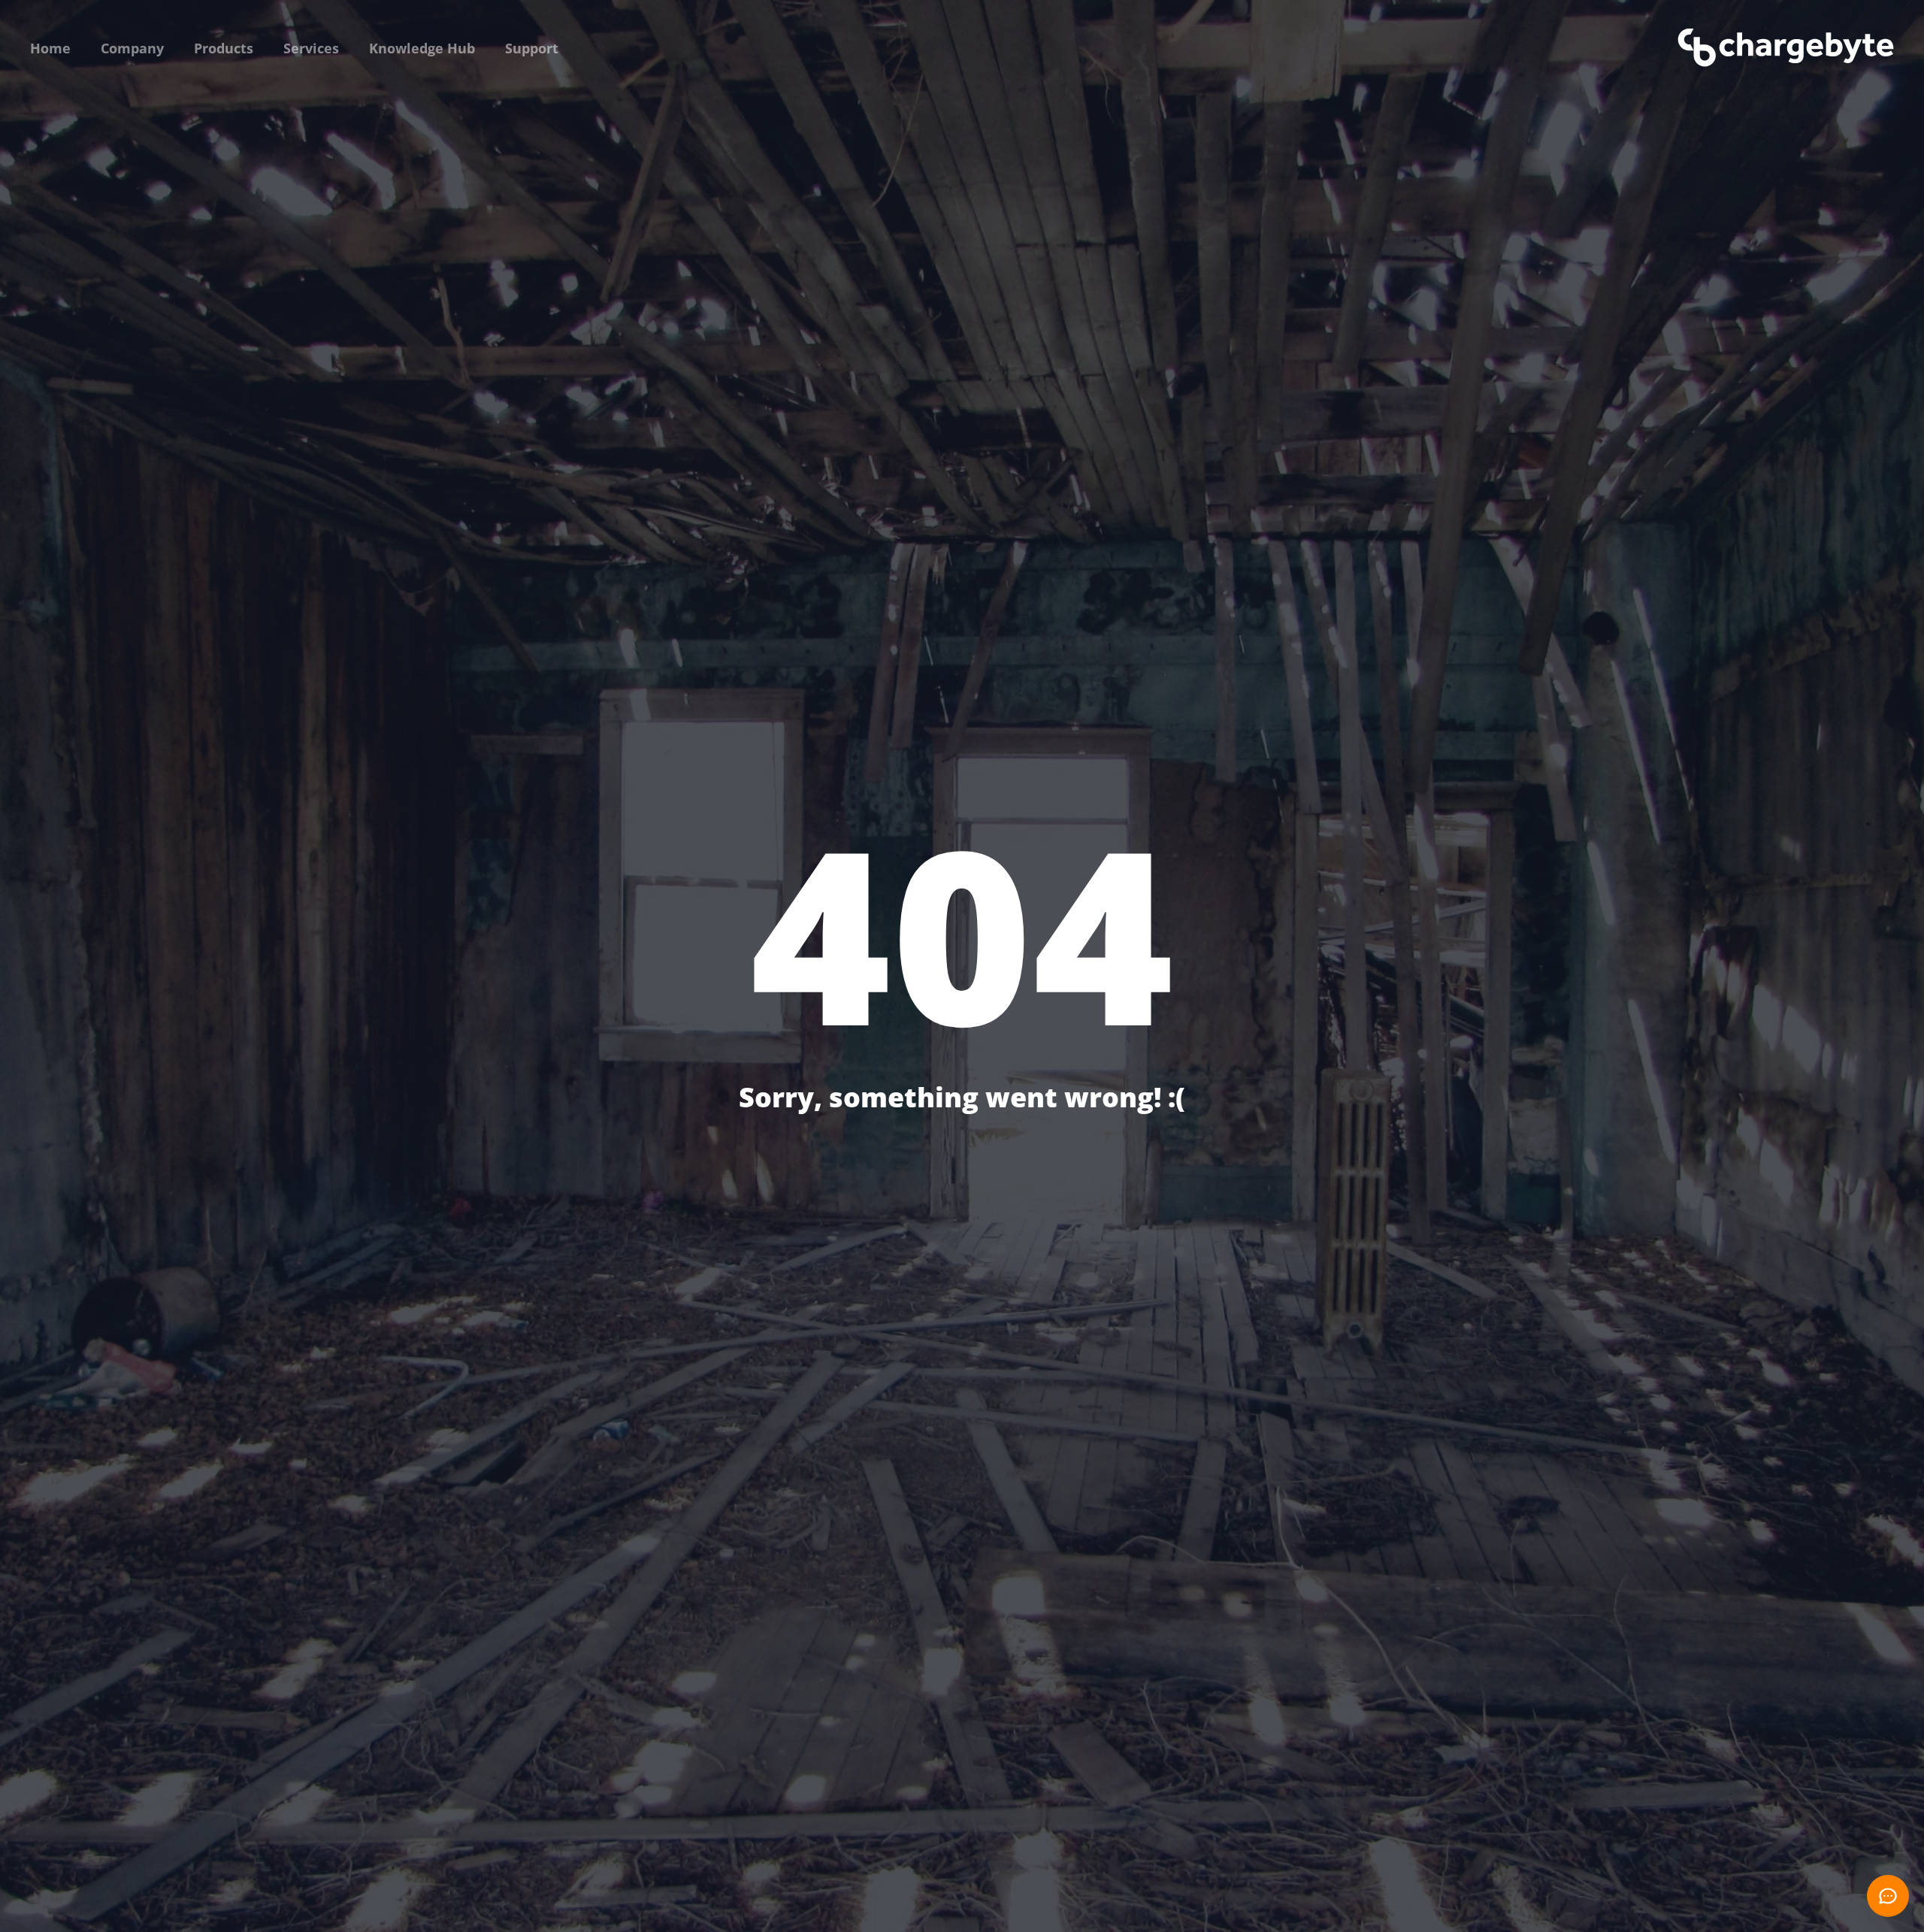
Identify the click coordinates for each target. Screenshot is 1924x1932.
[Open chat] (1888, 1896)
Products (224, 48)
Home (50, 48)
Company (132, 48)
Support (532, 48)
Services (311, 48)
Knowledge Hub (422, 48)
